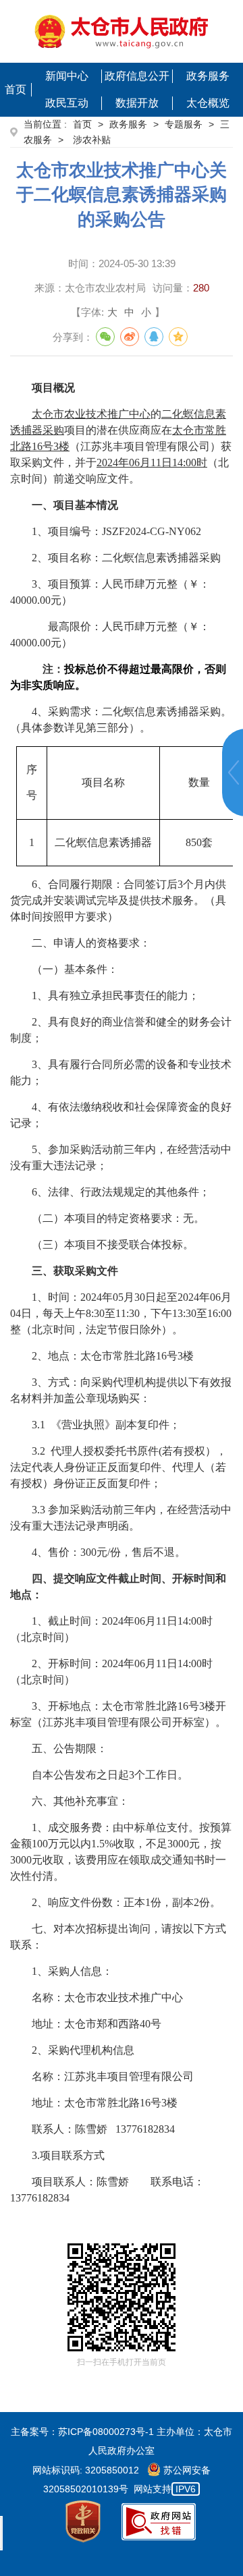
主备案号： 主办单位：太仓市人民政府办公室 (122, 2441)
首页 (16, 89)
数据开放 (137, 103)
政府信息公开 (137, 76)
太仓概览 (208, 103)
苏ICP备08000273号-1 (106, 2432)
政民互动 (67, 103)
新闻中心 (67, 76)
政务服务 (208, 76)
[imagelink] (122, 31)
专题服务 (184, 124)
